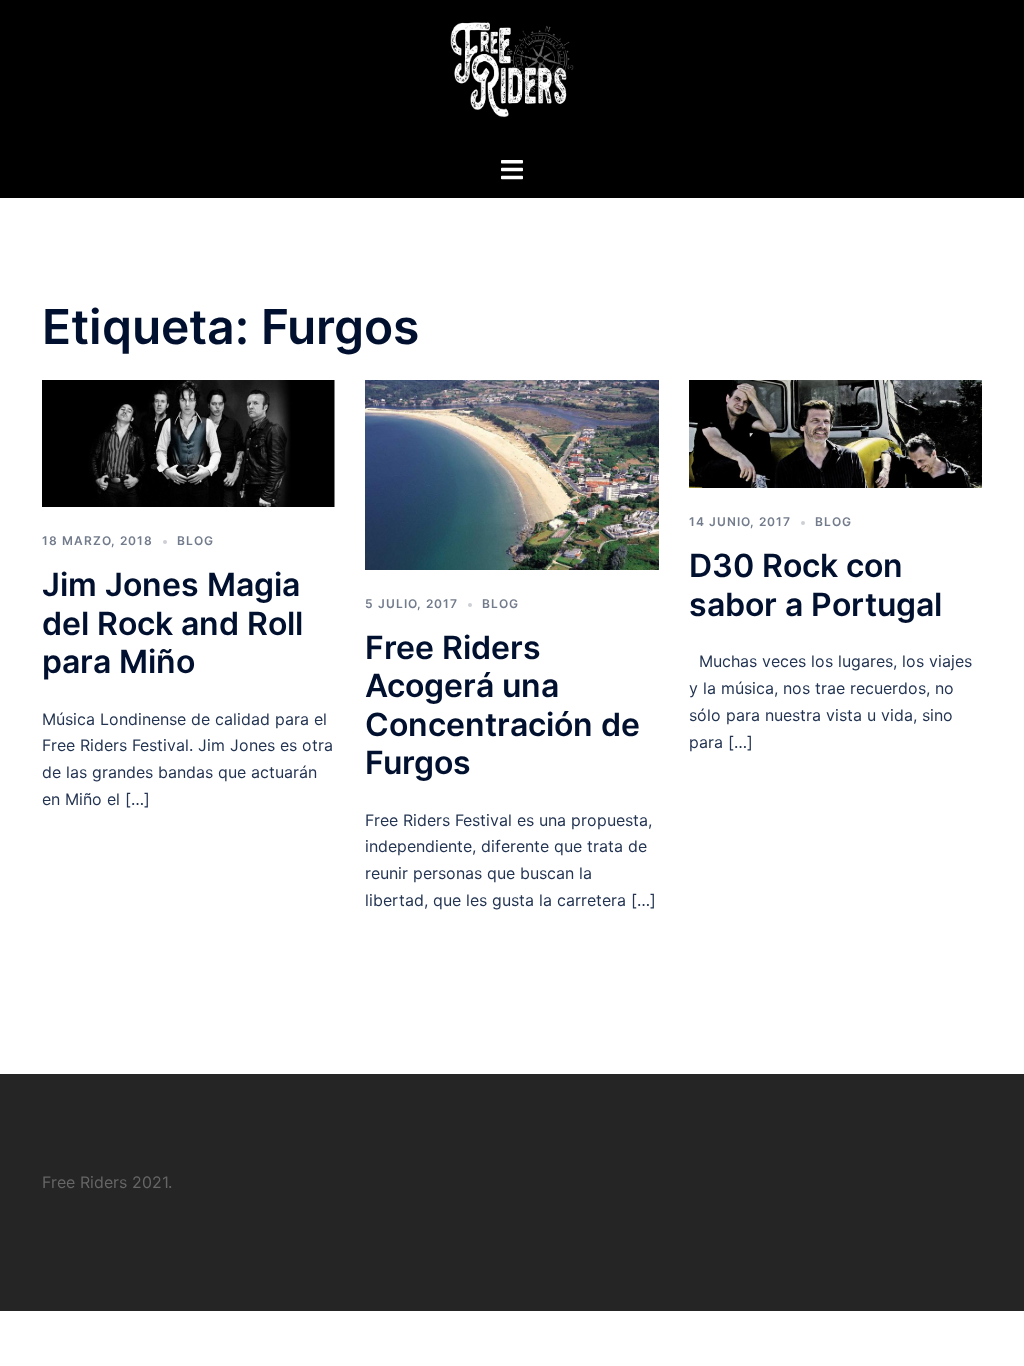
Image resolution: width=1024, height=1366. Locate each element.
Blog (195, 540)
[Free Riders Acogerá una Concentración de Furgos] (511, 473)
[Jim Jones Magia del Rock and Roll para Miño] (188, 442)
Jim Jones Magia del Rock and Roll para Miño (172, 623)
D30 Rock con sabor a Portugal (815, 584)
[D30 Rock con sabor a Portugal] (835, 432)
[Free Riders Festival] (512, 76)
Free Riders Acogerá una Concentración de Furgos (502, 705)
